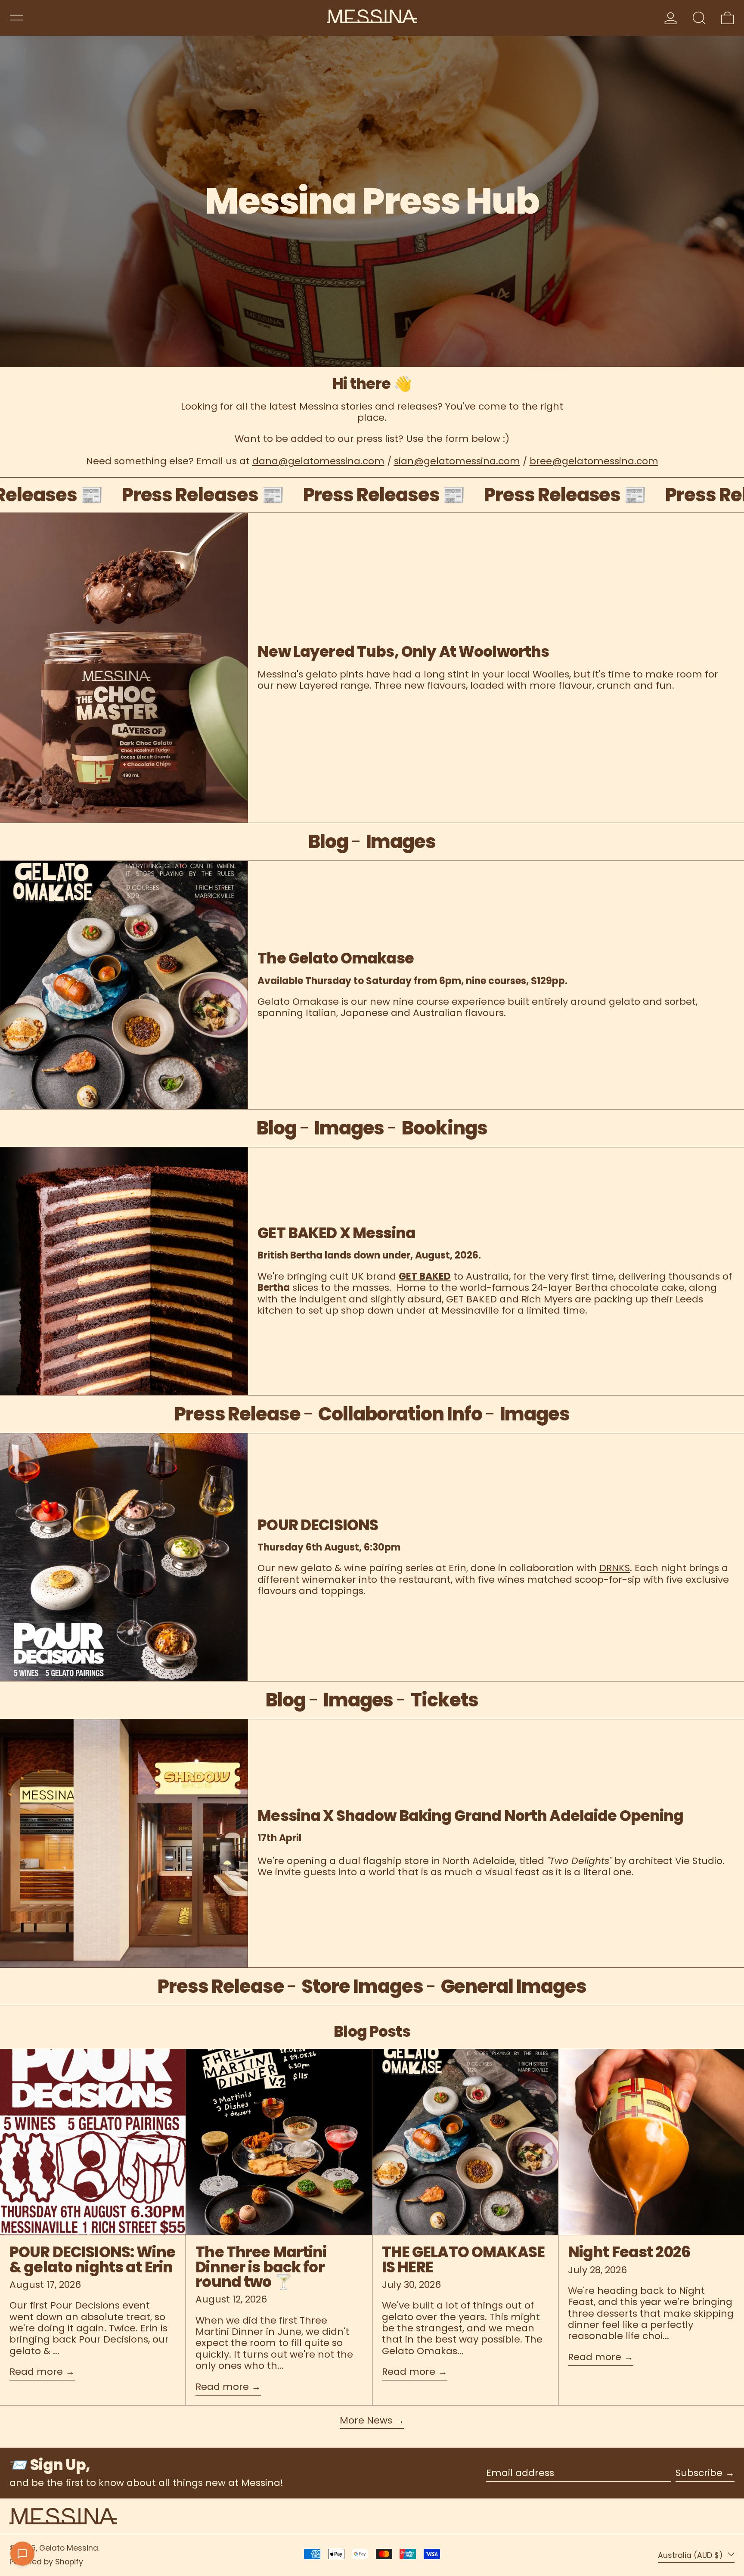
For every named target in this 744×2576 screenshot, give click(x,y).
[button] (699, 18)
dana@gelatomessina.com (318, 461)
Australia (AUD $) (691, 2555)
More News (366, 2421)
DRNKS (615, 1568)
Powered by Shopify (46, 2562)
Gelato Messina (69, 2548)
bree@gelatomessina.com (594, 461)
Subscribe (699, 2473)
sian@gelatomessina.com (457, 461)
